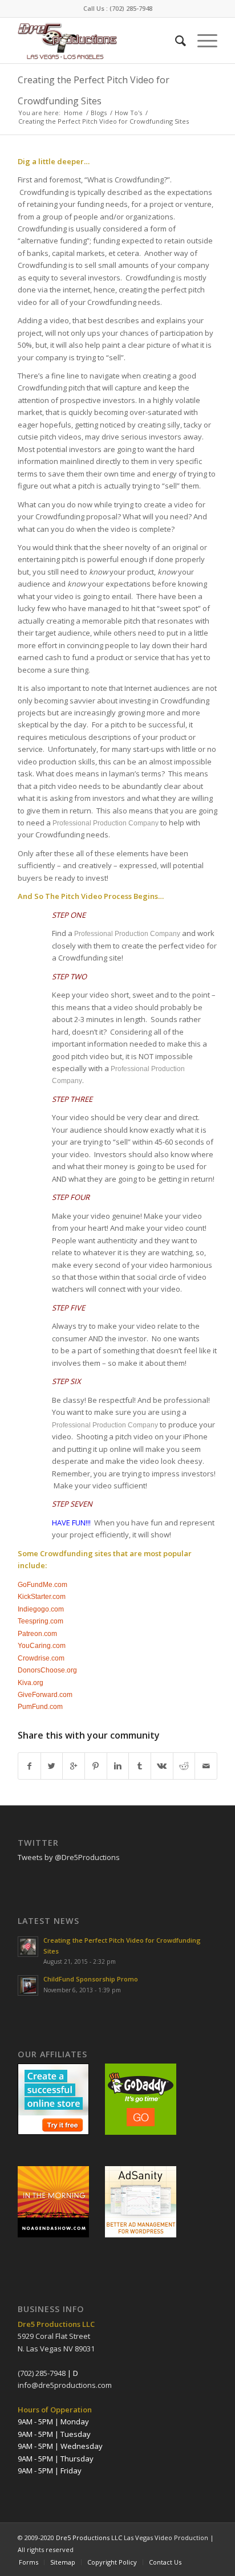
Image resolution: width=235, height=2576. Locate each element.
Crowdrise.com (41, 1658)
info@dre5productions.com (65, 2385)
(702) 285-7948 (131, 8)
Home (73, 113)
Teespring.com (40, 1621)
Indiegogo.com (41, 1609)
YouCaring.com (42, 1646)
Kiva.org (31, 1683)
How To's (128, 113)
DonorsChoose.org (47, 1670)
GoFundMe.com (42, 1585)
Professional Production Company (106, 823)
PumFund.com (40, 1707)
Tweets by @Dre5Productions (69, 1857)
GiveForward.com (45, 1695)
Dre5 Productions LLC (89, 2538)
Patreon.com (37, 1634)
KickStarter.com (42, 1597)
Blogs (99, 113)
